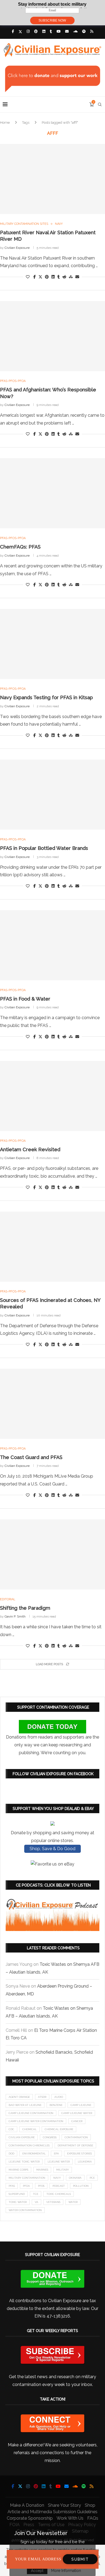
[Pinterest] (36, 31)
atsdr (42, 2097)
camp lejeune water (77, 2113)
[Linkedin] (44, 31)
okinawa (75, 2178)
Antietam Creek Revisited (30, 1149)
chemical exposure (59, 2129)
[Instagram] (28, 31)
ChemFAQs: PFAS (20, 547)
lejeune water (59, 2162)
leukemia (85, 2162)
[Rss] (92, 31)
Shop (90, 2505)
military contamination (27, 2178)
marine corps (18, 2170)
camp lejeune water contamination (36, 2121)
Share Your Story (64, 2505)
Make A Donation (27, 2505)
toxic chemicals (59, 2194)
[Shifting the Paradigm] (52, 1554)
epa (56, 2153)
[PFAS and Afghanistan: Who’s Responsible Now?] (52, 336)
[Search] (100, 105)
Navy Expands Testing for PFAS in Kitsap (46, 697)
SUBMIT (80, 2559)
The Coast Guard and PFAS (31, 1457)
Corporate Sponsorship (30, 2518)
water (73, 2202)
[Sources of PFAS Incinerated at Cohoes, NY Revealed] (52, 1247)
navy (57, 2178)
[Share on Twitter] (40, 277)
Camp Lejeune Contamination (31, 2113)
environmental (34, 2153)
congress (50, 2137)
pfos (41, 2186)
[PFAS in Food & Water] (52, 945)
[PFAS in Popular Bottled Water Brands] (52, 795)
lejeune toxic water (24, 2162)
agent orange (19, 2097)
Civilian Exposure (17, 248)
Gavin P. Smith (15, 1616)
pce (92, 2178)
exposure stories (79, 2153)
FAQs (93, 2518)
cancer (77, 2121)
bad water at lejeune (25, 2105)
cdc (11, 2129)
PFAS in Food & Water (25, 999)
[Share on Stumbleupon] (71, 277)
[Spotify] (84, 31)
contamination (76, 2137)
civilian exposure (22, 2137)
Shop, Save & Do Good (52, 1849)
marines (42, 2170)
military (63, 2170)
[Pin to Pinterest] (47, 277)
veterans (53, 2202)
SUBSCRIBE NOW (52, 20)
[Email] (67, 31)
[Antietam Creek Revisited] (52, 1096)
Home (5, 123)
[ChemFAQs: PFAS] (52, 493)
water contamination (25, 2210)
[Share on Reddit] (64, 277)
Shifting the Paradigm (25, 1608)
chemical (29, 2129)
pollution (81, 2186)
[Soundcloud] (75, 31)
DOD (11, 2153)
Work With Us (70, 2518)
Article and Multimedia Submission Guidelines (52, 2512)
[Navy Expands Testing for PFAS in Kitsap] (52, 644)
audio (59, 2097)
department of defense (75, 2145)
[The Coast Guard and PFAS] (52, 1404)
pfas (12, 2186)
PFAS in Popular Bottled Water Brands (44, 848)
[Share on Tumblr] (59, 277)
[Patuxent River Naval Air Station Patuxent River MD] (52, 179)
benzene (56, 2105)
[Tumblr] (51, 31)
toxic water (18, 2202)
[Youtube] (59, 31)
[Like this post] (28, 277)
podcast (59, 2186)
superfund (17, 2194)
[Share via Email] (77, 277)
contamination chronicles (29, 2145)
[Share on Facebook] (35, 277)
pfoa (26, 2186)
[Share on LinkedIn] (53, 277)
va (36, 2202)
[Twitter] (20, 32)
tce (36, 2194)
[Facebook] (13, 31)
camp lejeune (81, 2105)
